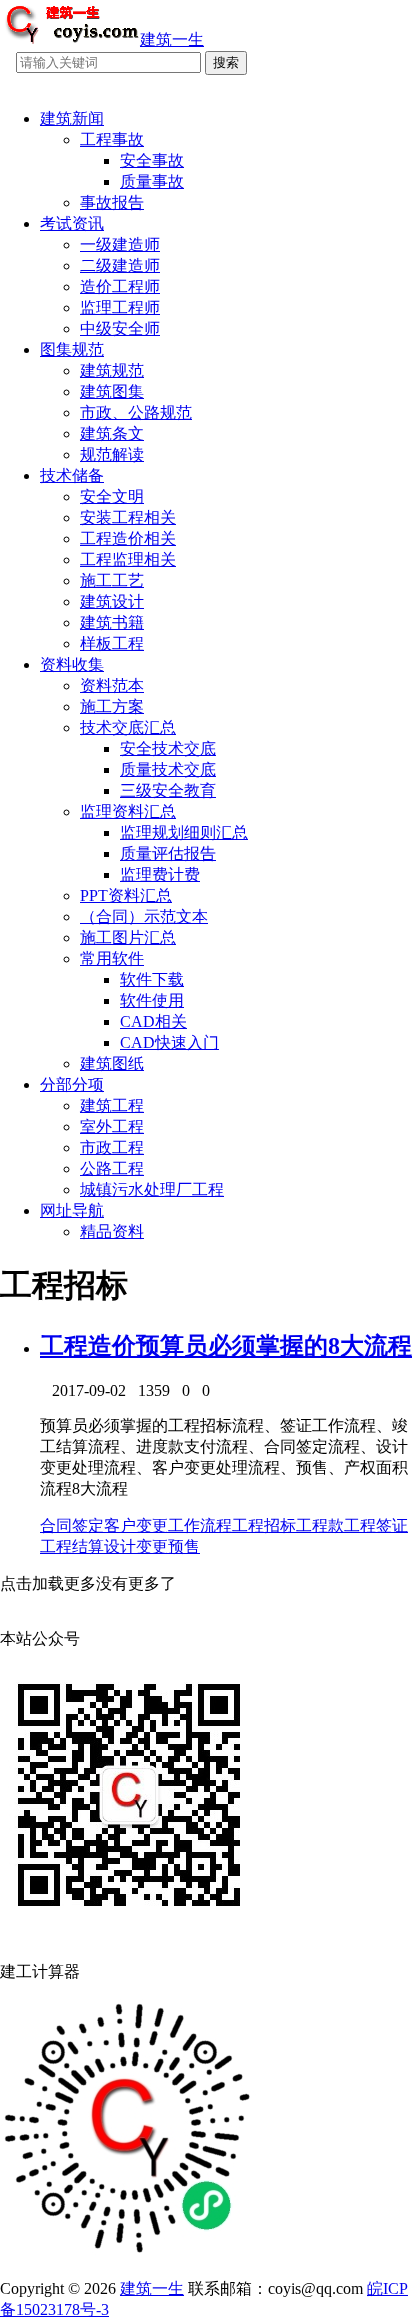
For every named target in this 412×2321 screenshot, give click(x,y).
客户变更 (136, 1525)
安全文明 (112, 496)
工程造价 (88, 1346)
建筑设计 (112, 601)
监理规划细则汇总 (184, 832)
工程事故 (112, 139)
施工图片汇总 (128, 937)
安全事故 (152, 160)
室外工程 (112, 1126)
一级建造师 (120, 244)
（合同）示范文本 (144, 916)
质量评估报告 (168, 853)
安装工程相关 (128, 517)
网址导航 (72, 1210)
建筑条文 (112, 433)
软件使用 (152, 1000)
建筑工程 (112, 1105)
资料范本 (112, 685)
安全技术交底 (168, 748)
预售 (184, 1546)
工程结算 (72, 1546)
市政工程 (112, 1147)
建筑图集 (112, 391)
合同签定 (72, 1525)
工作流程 (200, 1525)
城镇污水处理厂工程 (152, 1189)
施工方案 (112, 706)
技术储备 (72, 475)
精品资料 (112, 1231)
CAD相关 (153, 1021)
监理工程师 (120, 307)
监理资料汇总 (128, 811)
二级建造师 (120, 265)
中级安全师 (120, 328)
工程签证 (376, 1525)
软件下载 (152, 979)
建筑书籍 (112, 622)
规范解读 (112, 454)
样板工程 (112, 643)
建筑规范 (112, 370)
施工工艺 (112, 580)
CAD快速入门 (169, 1042)
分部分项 (72, 1084)
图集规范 (72, 349)
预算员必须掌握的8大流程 (274, 1346)
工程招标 (264, 1525)
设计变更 (136, 1546)
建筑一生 (152, 2288)
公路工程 (112, 1168)
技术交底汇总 (128, 727)
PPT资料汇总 (126, 895)
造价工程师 (120, 286)
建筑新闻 (72, 118)
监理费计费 (160, 874)
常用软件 (112, 958)
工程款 (320, 1525)
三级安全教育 (168, 790)
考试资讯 (72, 223)
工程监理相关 (128, 559)
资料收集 (72, 664)
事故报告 (112, 202)
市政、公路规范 (136, 412)
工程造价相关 (128, 538)
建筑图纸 (112, 1063)
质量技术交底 (168, 769)
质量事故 (152, 181)
